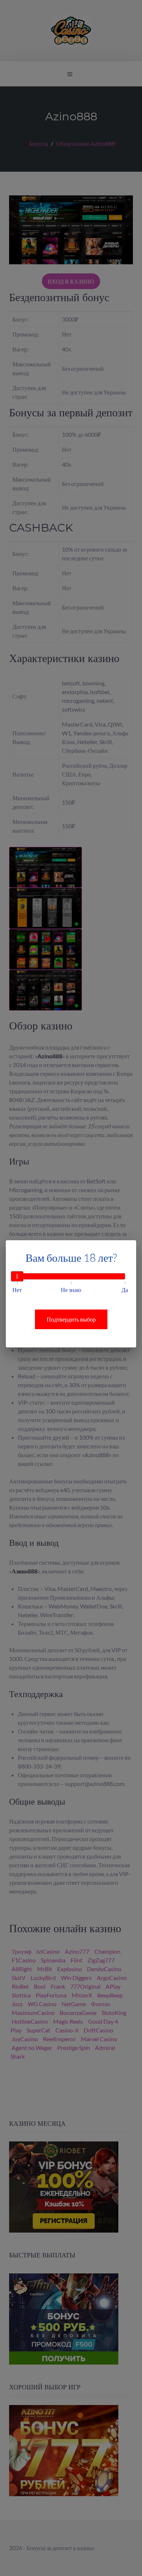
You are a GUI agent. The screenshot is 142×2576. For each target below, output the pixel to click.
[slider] (17, 1276)
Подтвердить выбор (71, 1319)
